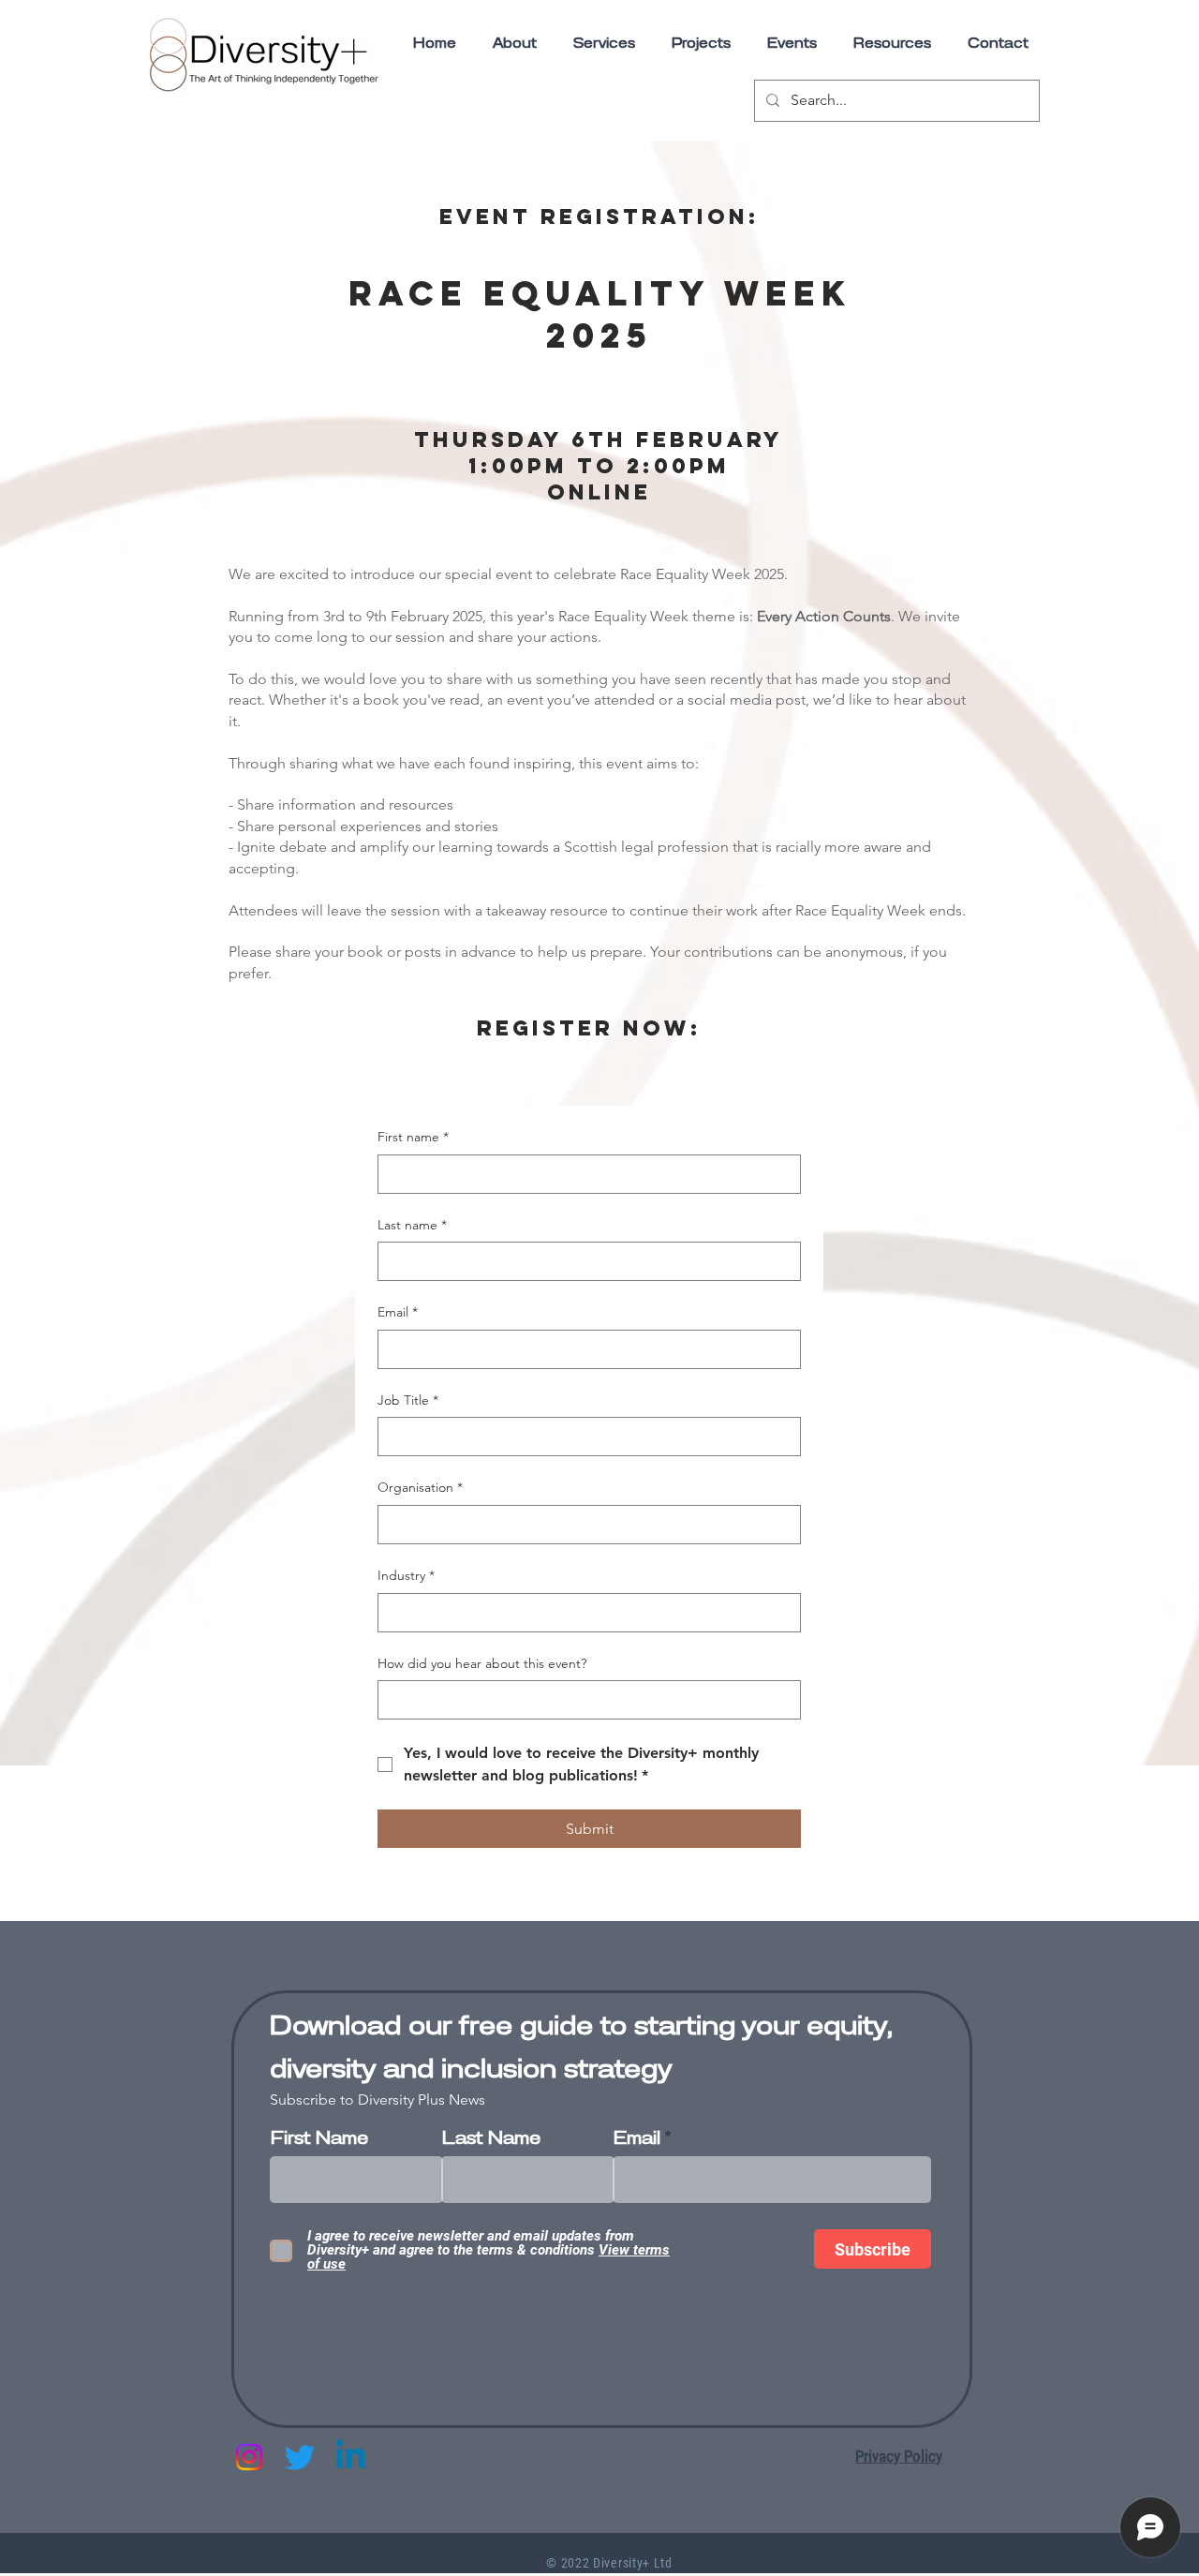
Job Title (408, 1400)
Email (398, 1312)
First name (413, 1137)
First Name (319, 2139)
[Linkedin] (350, 2457)
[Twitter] (300, 2457)
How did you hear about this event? (482, 1663)
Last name (412, 1225)
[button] (892, 44)
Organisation (420, 1487)
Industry (406, 1575)
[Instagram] (249, 2457)
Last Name (491, 2139)
